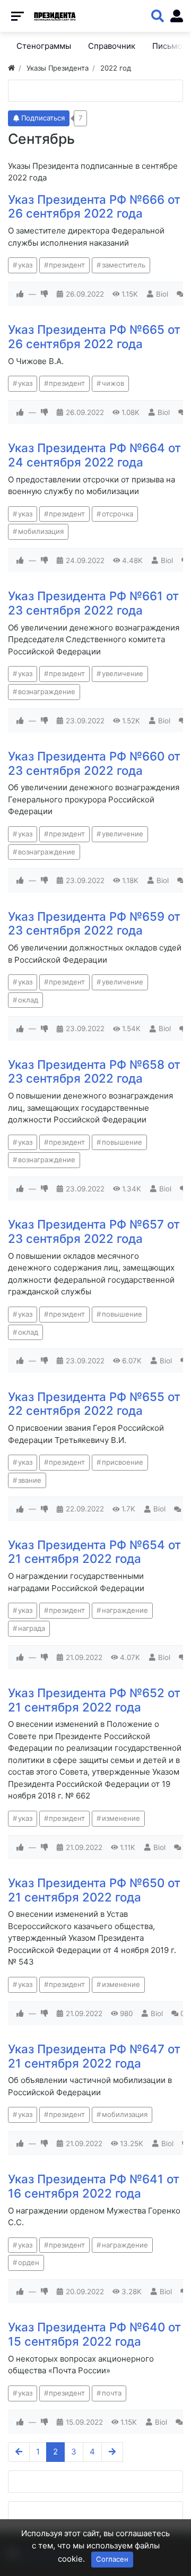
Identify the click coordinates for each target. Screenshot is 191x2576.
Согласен (112, 2559)
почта (112, 2393)
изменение (121, 1818)
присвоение (123, 1462)
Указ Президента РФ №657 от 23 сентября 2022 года (94, 1231)
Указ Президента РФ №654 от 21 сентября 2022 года (94, 1552)
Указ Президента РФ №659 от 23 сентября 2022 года (94, 923)
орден (29, 2262)
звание (30, 1480)
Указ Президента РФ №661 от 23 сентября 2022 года (93, 603)
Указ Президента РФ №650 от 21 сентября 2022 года (94, 1890)
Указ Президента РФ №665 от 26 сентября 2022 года (94, 336)
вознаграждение (47, 691)
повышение (122, 1142)
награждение (125, 1610)
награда (32, 1628)
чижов (113, 383)
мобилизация (41, 531)
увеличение (123, 673)
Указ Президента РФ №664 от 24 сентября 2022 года (94, 455)
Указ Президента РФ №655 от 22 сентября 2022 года (94, 1404)
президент (67, 265)
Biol (162, 294)
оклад (28, 1000)
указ (25, 265)
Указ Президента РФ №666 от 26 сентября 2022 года (94, 206)
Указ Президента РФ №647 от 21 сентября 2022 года (94, 2056)
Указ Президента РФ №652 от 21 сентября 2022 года (94, 1700)
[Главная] (11, 68)
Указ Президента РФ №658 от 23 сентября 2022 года (94, 1071)
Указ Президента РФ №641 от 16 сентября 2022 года (94, 2186)
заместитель (124, 265)
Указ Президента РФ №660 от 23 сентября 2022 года (94, 763)
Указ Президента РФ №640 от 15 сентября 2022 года (94, 2334)
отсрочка (118, 514)
